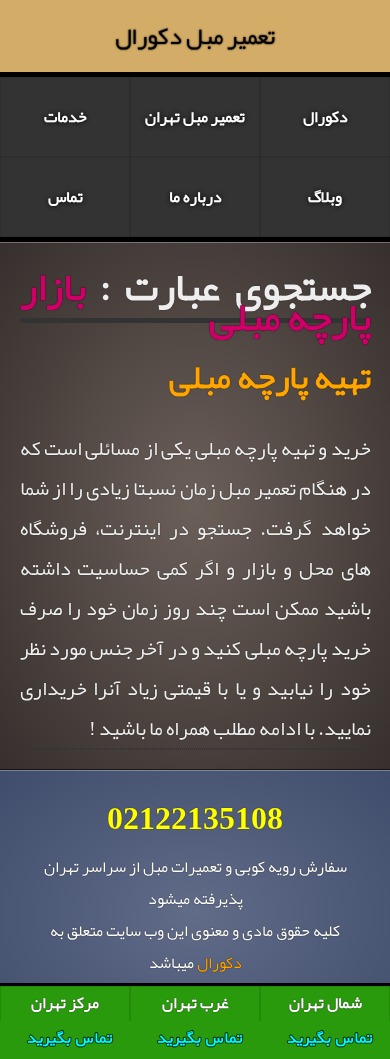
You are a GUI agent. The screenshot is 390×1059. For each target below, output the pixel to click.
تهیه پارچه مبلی (270, 377)
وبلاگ (325, 197)
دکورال (325, 117)
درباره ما (195, 197)
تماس (65, 197)
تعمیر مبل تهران (195, 117)
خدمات (65, 117)
